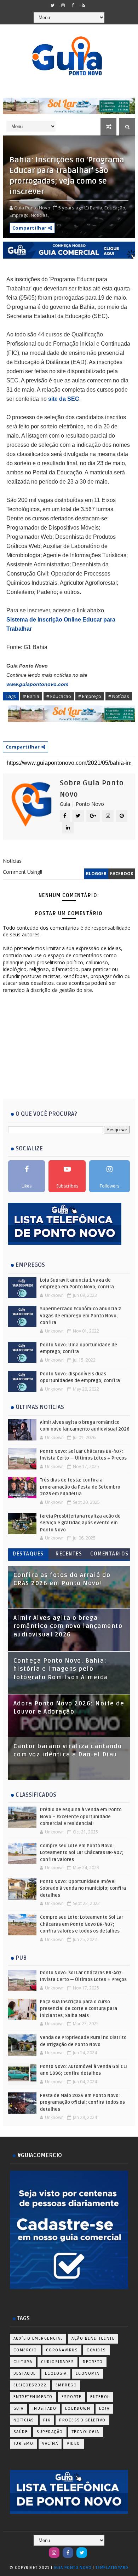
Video (74, 2444)
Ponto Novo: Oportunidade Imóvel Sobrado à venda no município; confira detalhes (83, 1888)
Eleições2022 (30, 2385)
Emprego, (20, 215)
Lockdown (78, 2408)
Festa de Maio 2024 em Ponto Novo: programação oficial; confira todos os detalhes (82, 2103)
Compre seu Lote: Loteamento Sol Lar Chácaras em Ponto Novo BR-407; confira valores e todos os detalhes (82, 1924)
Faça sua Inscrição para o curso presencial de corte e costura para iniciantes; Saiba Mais (79, 2009)
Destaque (25, 2373)
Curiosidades (57, 2362)
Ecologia (56, 2373)
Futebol (100, 2397)
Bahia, (97, 208)
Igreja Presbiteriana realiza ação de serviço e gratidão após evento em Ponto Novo (80, 1523)
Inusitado (45, 2408)
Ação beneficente (93, 2338)
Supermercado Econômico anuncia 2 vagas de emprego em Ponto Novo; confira (80, 1316)
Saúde (21, 2432)
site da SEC (64, 399)
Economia (88, 2373)
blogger (96, 874)
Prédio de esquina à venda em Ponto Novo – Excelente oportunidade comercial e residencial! (81, 1817)
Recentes (69, 1554)
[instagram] (63, 5)
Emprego (66, 2385)
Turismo (24, 2444)
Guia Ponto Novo (73, 2568)
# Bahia (31, 696)
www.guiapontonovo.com (37, 684)
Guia (19, 2408)
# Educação (59, 696)
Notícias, (40, 215)
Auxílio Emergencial (38, 2338)
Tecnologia (86, 2432)
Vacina (50, 2444)
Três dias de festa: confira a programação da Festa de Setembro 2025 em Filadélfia (80, 1487)
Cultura (23, 2362)
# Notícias (119, 696)
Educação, (115, 208)
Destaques (28, 1554)
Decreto (93, 2362)
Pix (47, 2420)
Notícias (24, 2420)
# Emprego (90, 696)
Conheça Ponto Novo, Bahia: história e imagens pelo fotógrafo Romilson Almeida (61, 1669)
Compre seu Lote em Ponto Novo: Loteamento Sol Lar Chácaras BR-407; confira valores (82, 1853)
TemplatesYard (112, 2568)
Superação (50, 2432)
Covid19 (96, 2350)
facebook (122, 874)
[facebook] (73, 5)
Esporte (72, 2397)
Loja (104, 2408)
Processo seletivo (82, 2420)
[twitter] (53, 5)
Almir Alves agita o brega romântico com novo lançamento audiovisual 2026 (68, 1626)
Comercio (25, 2350)
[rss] (84, 5)
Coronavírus (62, 2350)
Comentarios (110, 1554)
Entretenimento (33, 2397)
